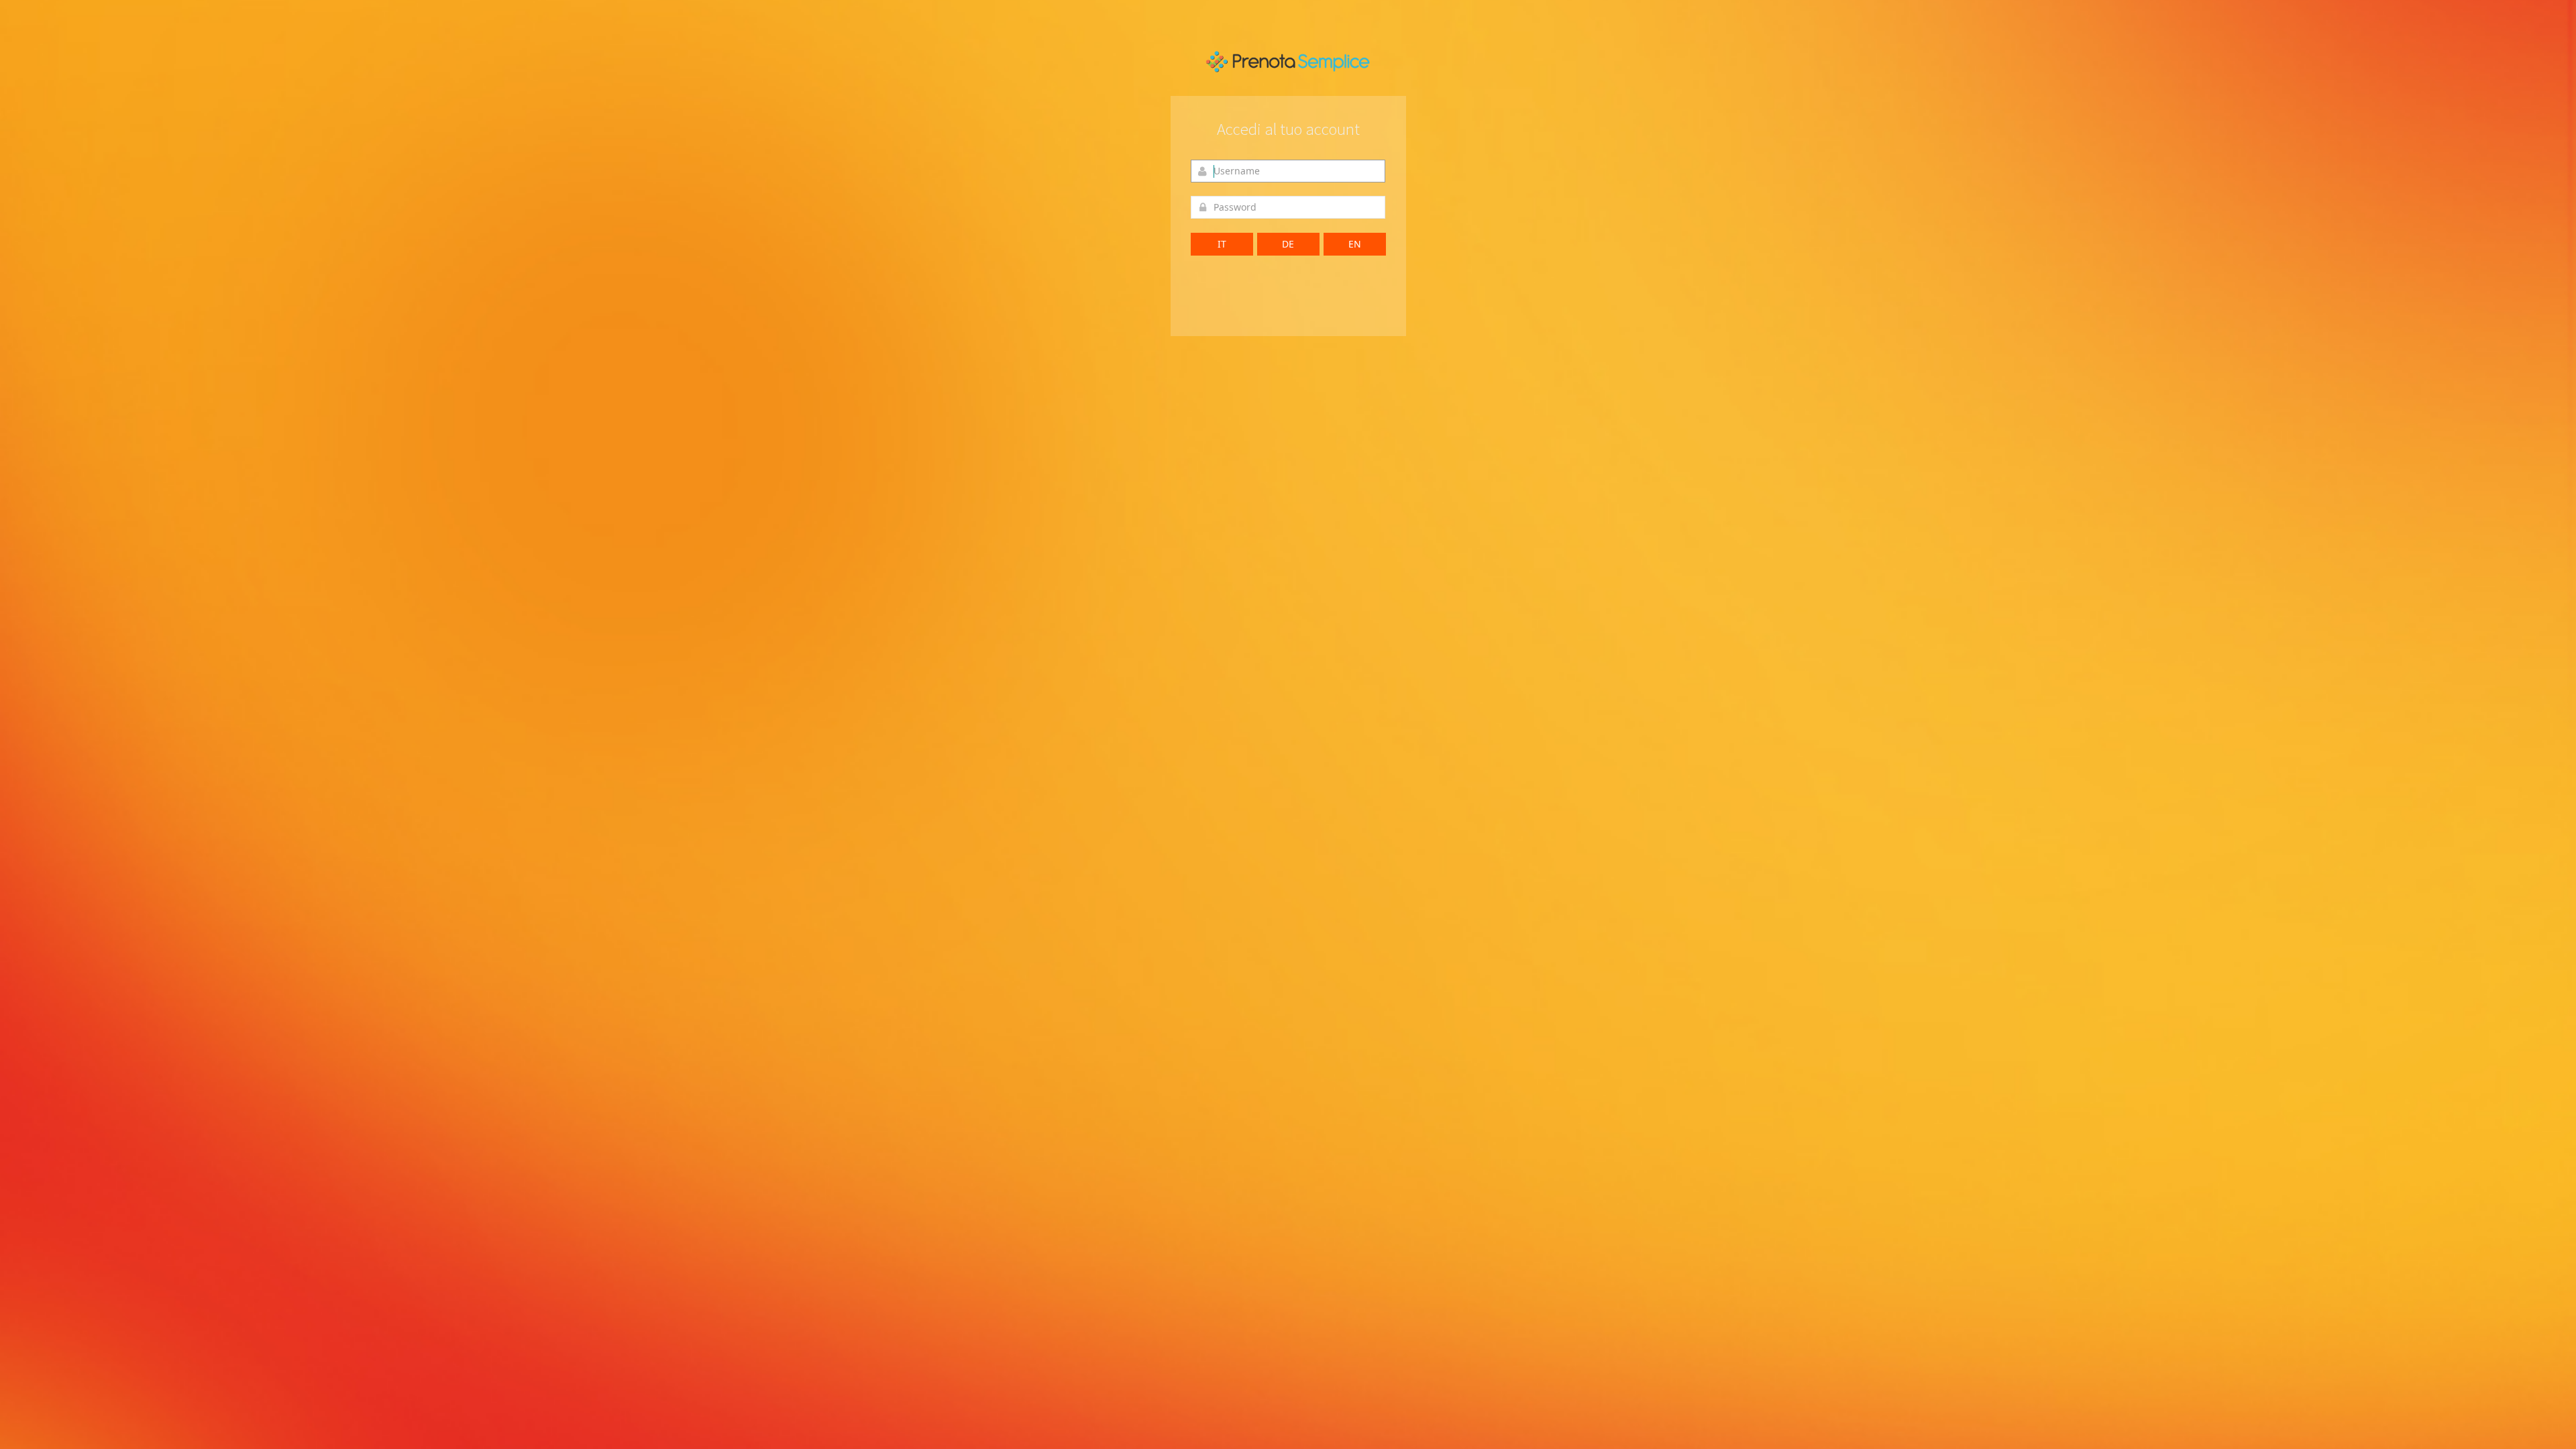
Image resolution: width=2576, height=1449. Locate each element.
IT (1222, 244)
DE (1288, 244)
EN (1355, 244)
